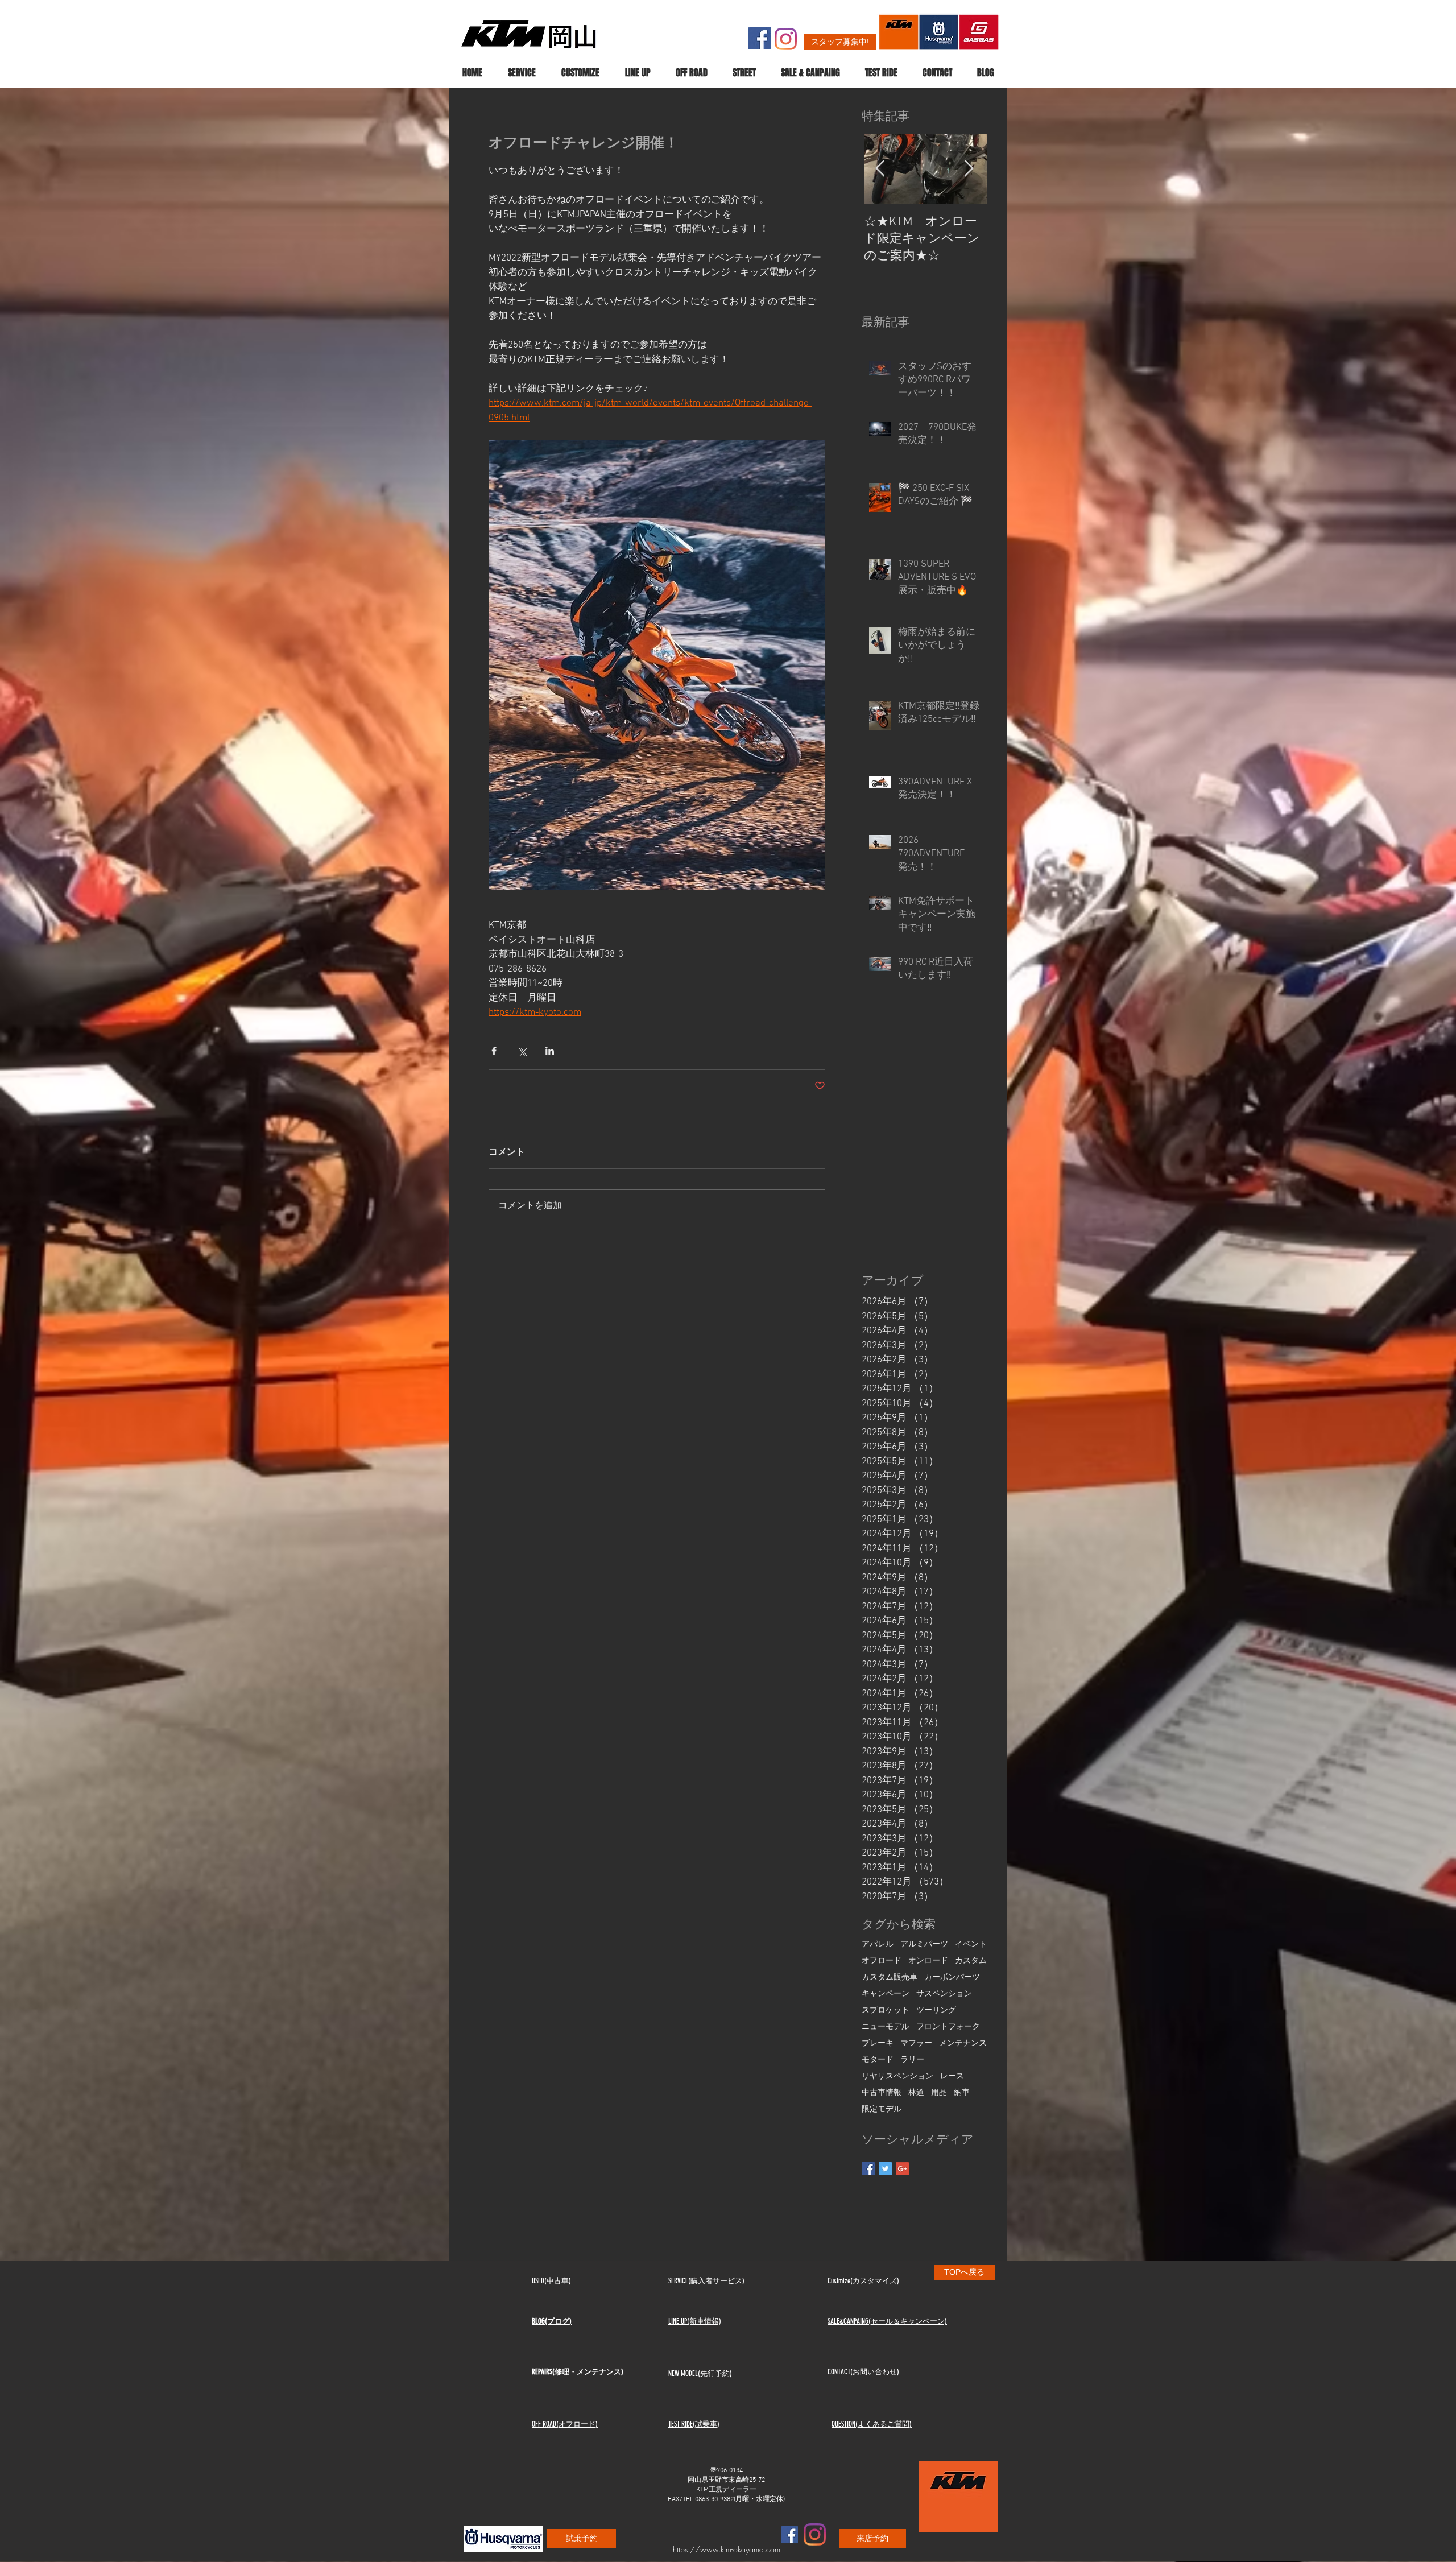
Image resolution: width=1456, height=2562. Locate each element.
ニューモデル (886, 2027)
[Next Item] (969, 169)
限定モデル (882, 2109)
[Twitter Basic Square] (885, 2169)
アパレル (878, 1945)
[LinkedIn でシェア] (550, 1051)
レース (952, 2077)
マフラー (916, 2044)
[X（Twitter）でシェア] (522, 1051)
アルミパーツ (924, 1945)
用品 (939, 2093)
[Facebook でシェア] (494, 1051)
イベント (971, 1945)
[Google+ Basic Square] (902, 2169)
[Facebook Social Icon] (759, 38)
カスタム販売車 (890, 1978)
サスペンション (944, 1994)
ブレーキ (878, 2044)
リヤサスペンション (897, 2077)
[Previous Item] (880, 169)
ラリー (912, 2060)
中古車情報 (882, 2093)
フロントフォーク (948, 2027)
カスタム (971, 1961)
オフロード (882, 1961)
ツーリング (936, 2011)
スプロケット (886, 2011)
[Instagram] (786, 39)
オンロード (928, 1961)
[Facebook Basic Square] (868, 2169)
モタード (878, 2060)
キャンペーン (886, 1994)
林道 (916, 2093)
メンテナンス (963, 2044)
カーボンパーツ (952, 1978)
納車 (962, 2093)
